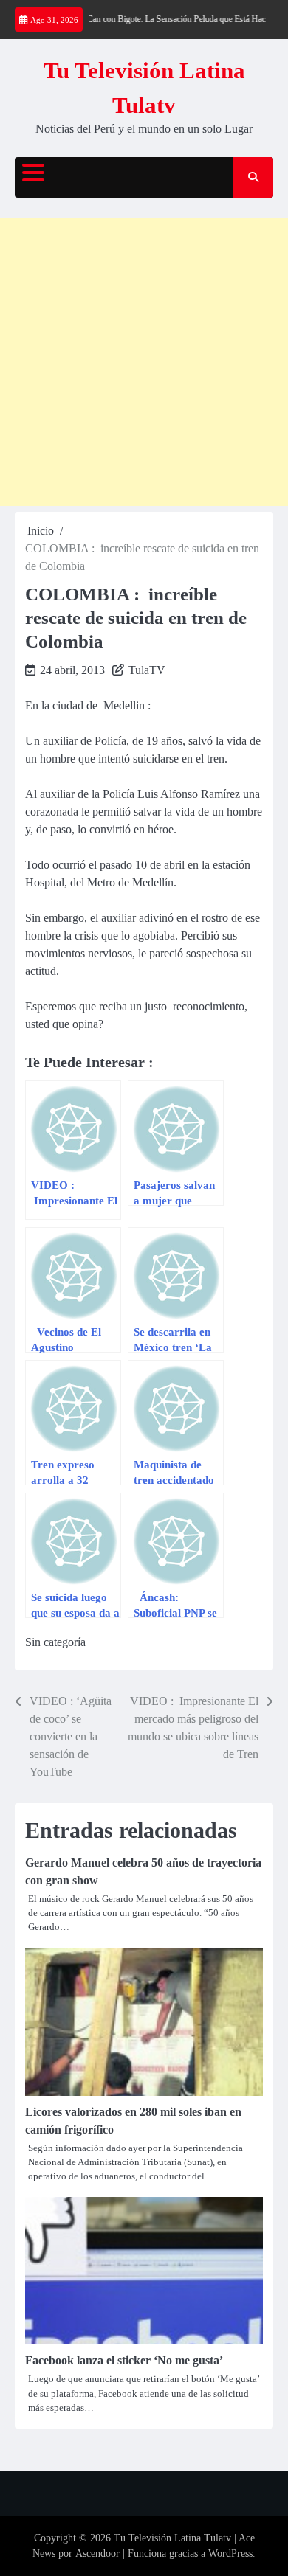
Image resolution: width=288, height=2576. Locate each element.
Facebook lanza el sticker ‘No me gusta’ (124, 2360)
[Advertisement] (144, 362)
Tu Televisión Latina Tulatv (172, 2538)
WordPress (230, 2554)
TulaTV (147, 670)
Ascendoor (97, 2554)
